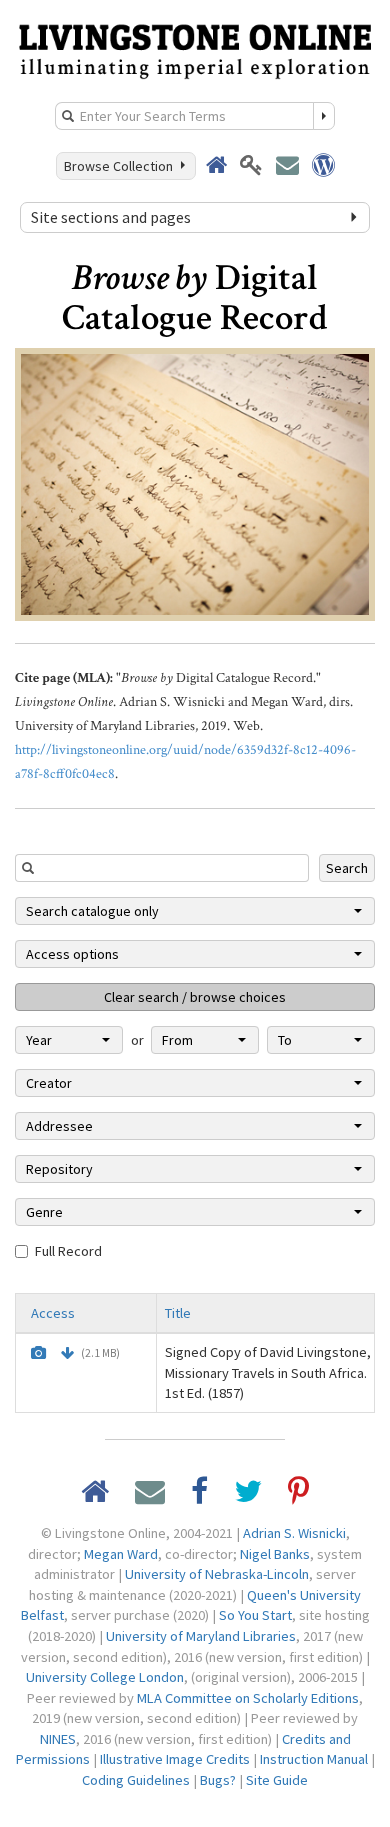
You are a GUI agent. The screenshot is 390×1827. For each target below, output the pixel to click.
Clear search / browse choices (195, 997)
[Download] (67, 1353)
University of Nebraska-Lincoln (217, 1574)
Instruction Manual (314, 1759)
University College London (105, 1677)
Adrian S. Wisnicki (294, 1533)
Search (347, 868)
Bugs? (218, 1780)
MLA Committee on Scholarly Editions (248, 1698)
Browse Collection (121, 166)
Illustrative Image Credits (175, 1759)
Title (178, 1313)
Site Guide (277, 1780)
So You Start (255, 1615)
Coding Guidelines (136, 1780)
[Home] (195, 49)
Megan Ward (121, 1554)
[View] (38, 1353)
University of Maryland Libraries (201, 1636)
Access (53, 1313)
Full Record (68, 1251)
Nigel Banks (275, 1554)
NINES (58, 1739)
